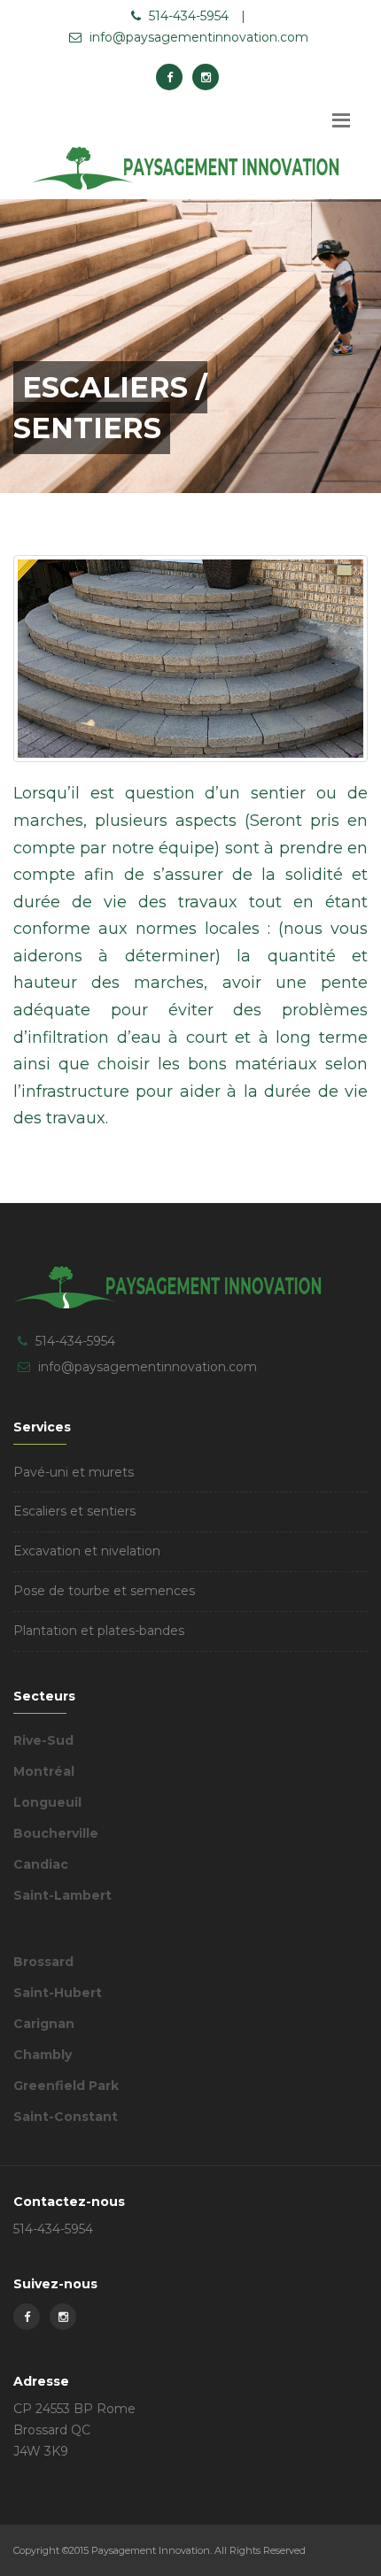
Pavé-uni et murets (74, 1472)
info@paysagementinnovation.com (197, 37)
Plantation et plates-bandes (99, 1631)
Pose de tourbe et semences (104, 1591)
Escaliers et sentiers (74, 1511)
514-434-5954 (187, 16)
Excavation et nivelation (87, 1551)
